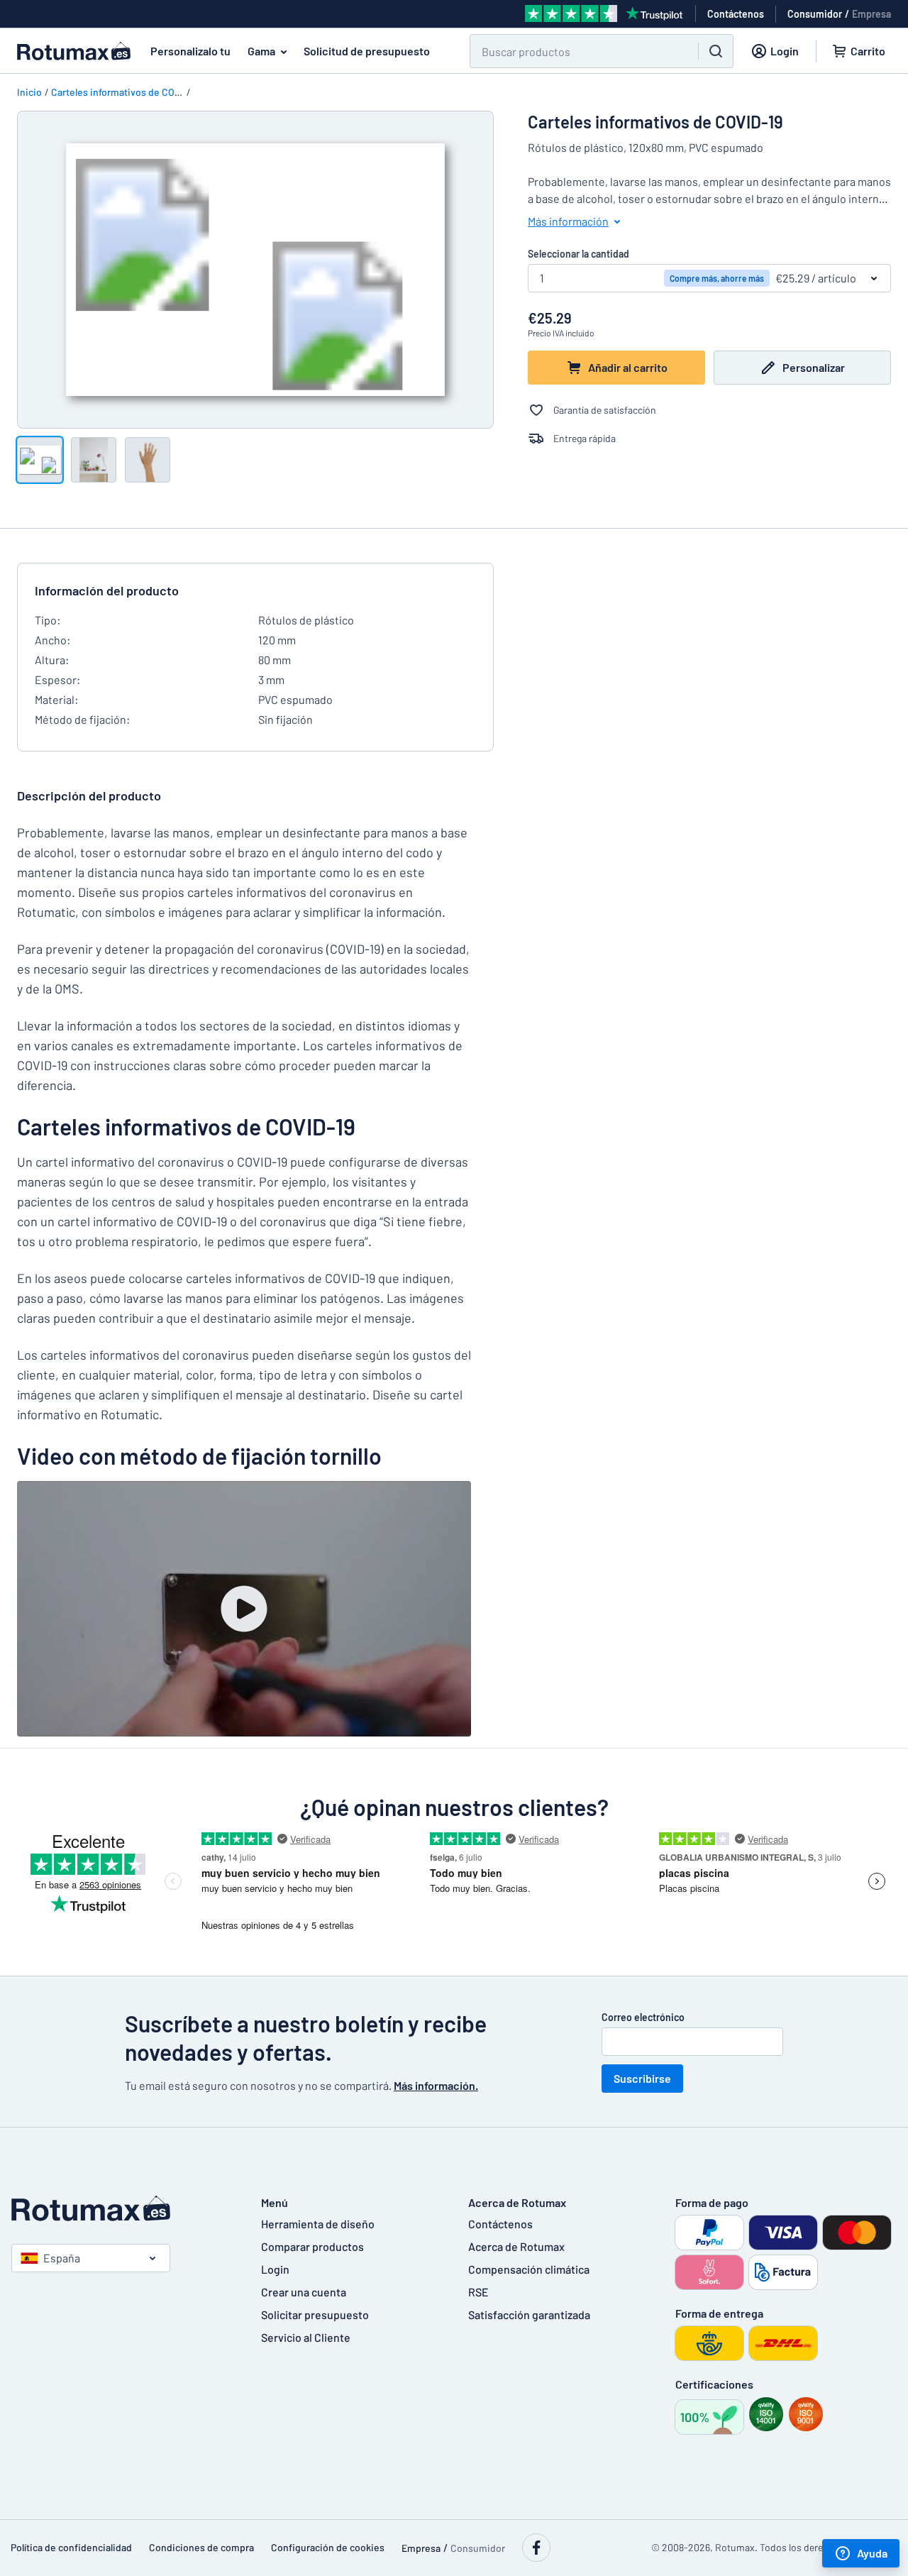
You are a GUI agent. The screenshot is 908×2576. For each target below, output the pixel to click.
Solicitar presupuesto (315, 2314)
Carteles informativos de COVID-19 (127, 92)
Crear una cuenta (304, 2292)
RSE (478, 2292)
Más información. (436, 2085)
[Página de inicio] (122, 2208)
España (62, 2258)
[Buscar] (716, 51)
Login (275, 2269)
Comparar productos (312, 2246)
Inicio (29, 92)
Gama (261, 51)
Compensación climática (529, 2269)
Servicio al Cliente (306, 2337)
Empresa (871, 14)
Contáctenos (500, 2224)
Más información (568, 221)
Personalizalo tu (190, 51)
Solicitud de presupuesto (367, 51)
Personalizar (814, 367)
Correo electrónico (643, 2017)
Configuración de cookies (328, 2547)
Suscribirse (642, 2078)
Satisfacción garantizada (529, 2314)
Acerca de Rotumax (516, 2246)
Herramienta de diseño (318, 2224)
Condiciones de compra (201, 2547)
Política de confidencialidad (71, 2547)
